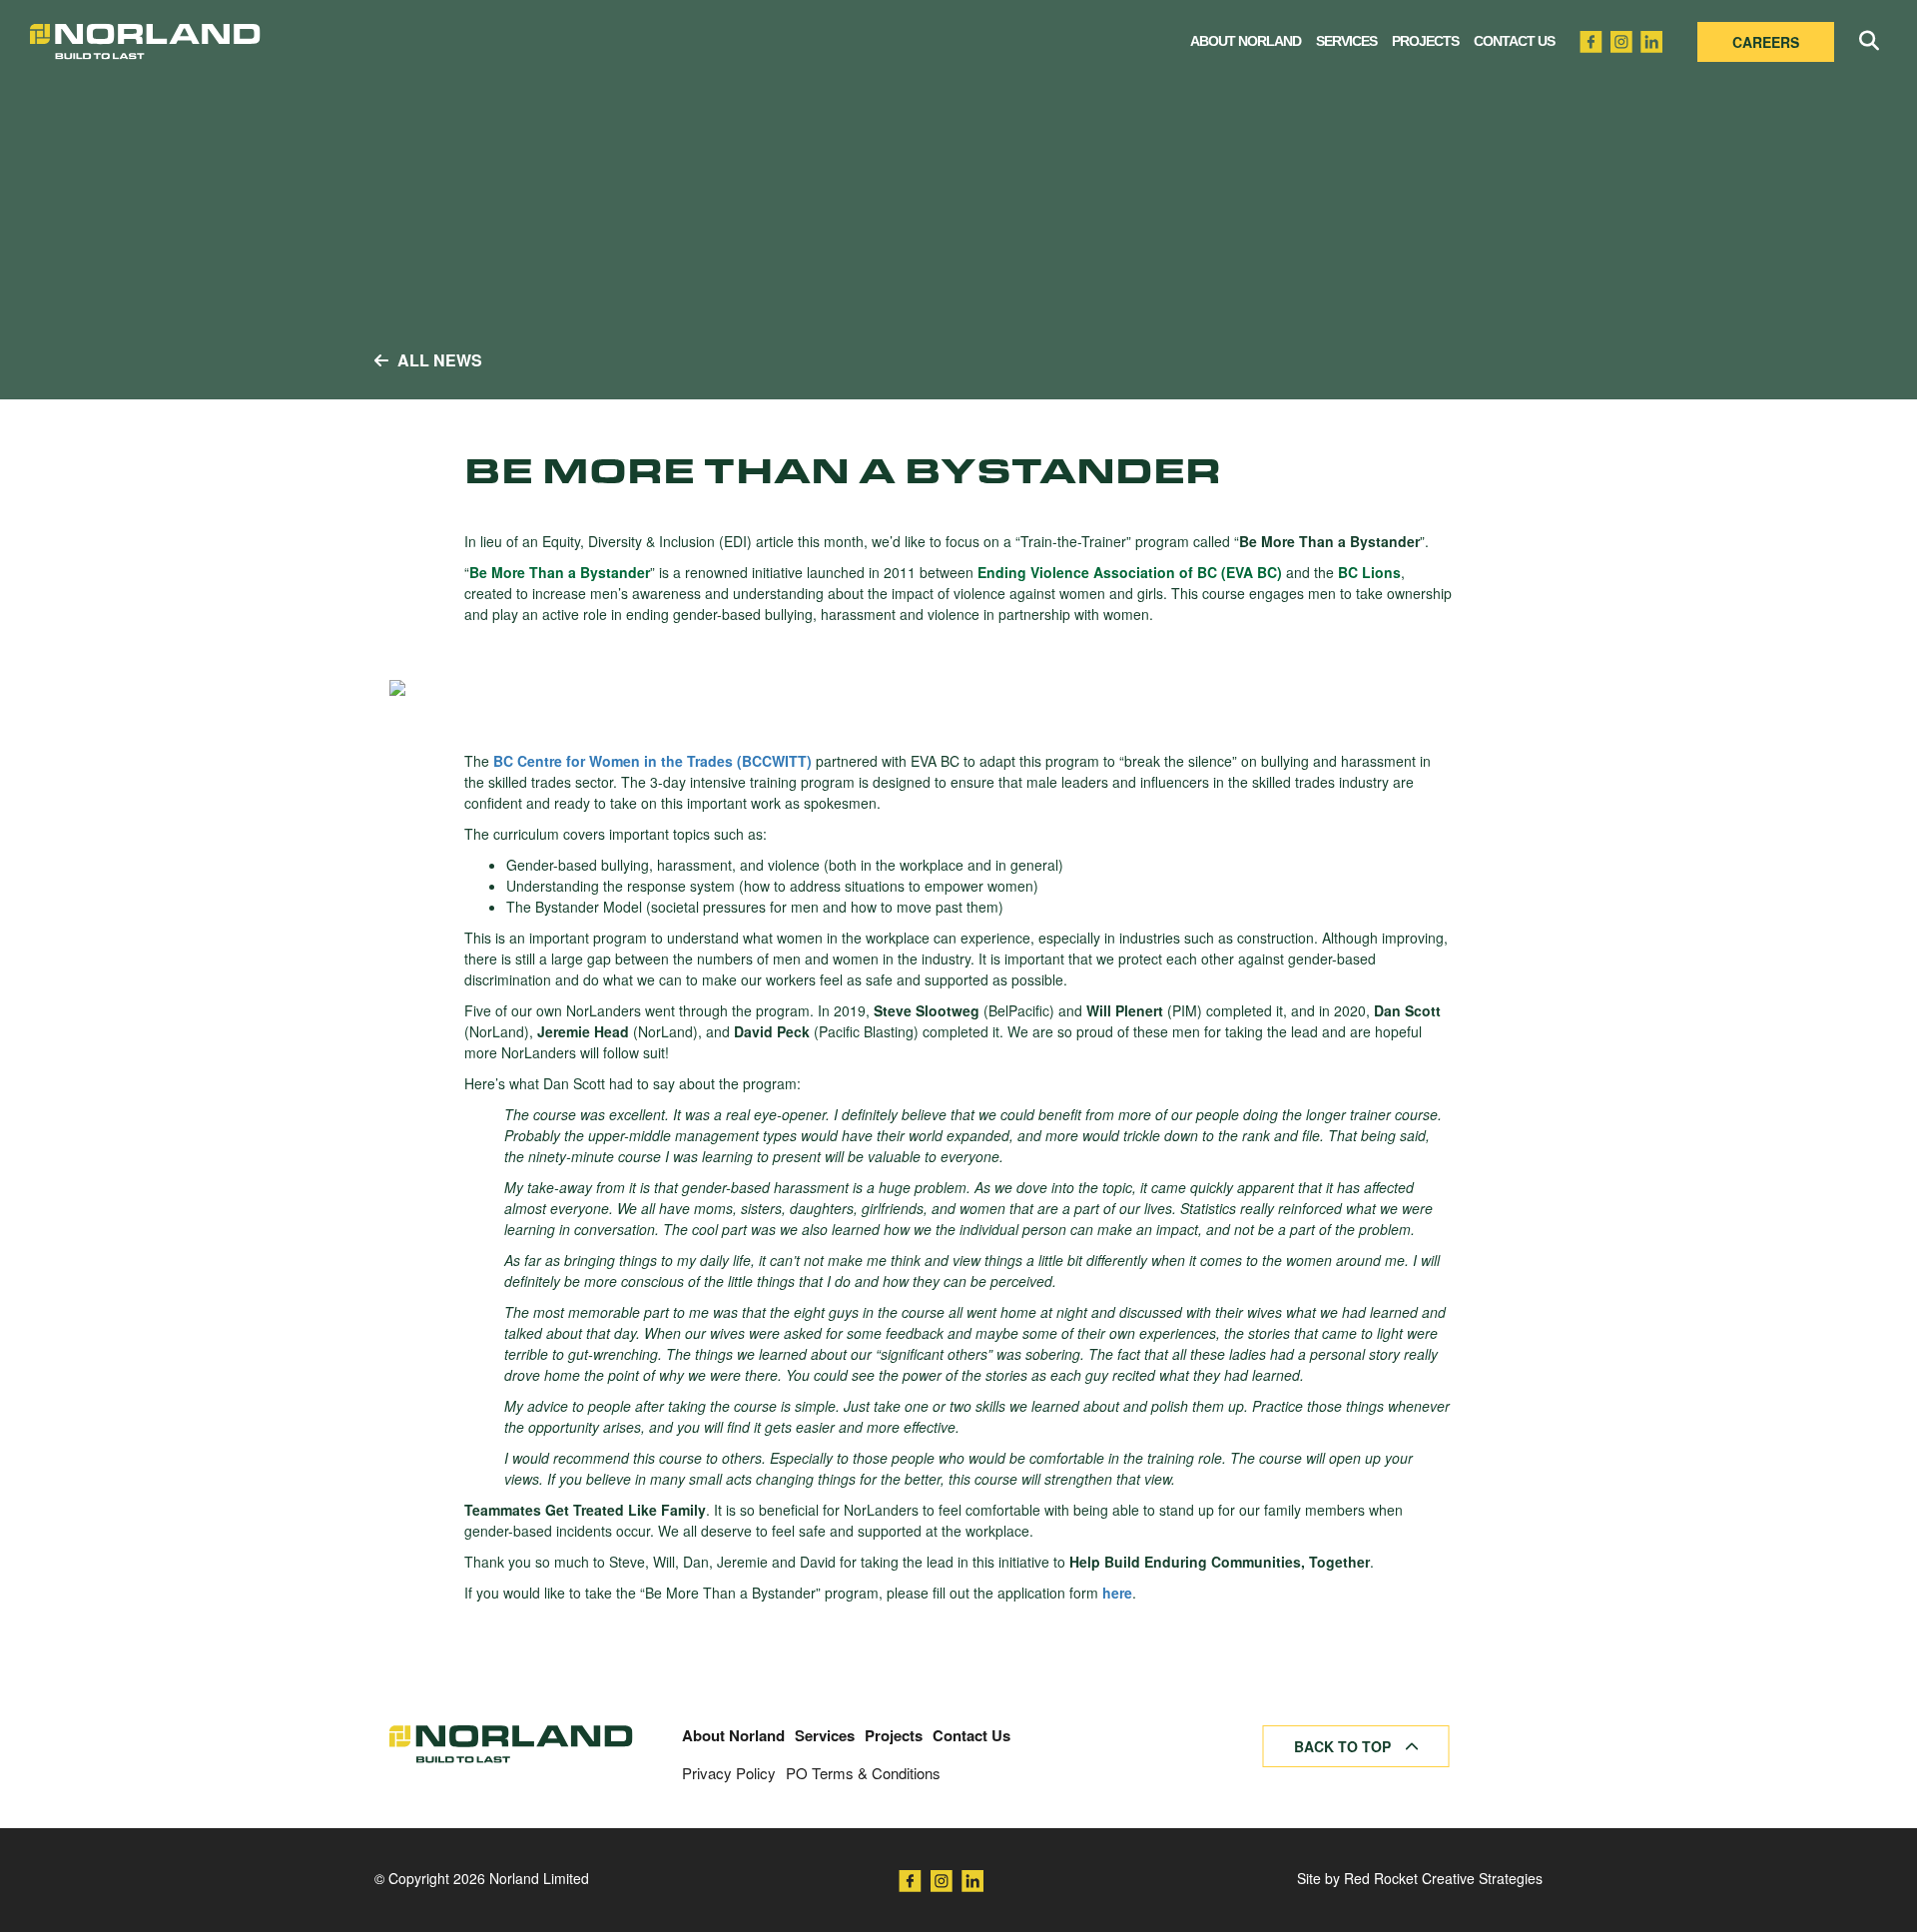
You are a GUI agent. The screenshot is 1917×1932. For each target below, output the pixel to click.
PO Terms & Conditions (863, 1773)
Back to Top (1344, 1746)
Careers (1766, 42)
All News (438, 360)
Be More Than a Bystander (560, 572)
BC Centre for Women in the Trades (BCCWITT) (652, 761)
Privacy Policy (729, 1773)
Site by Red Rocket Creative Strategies (1420, 1878)
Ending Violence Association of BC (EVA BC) (1130, 572)
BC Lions (1369, 572)
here (1117, 1593)
